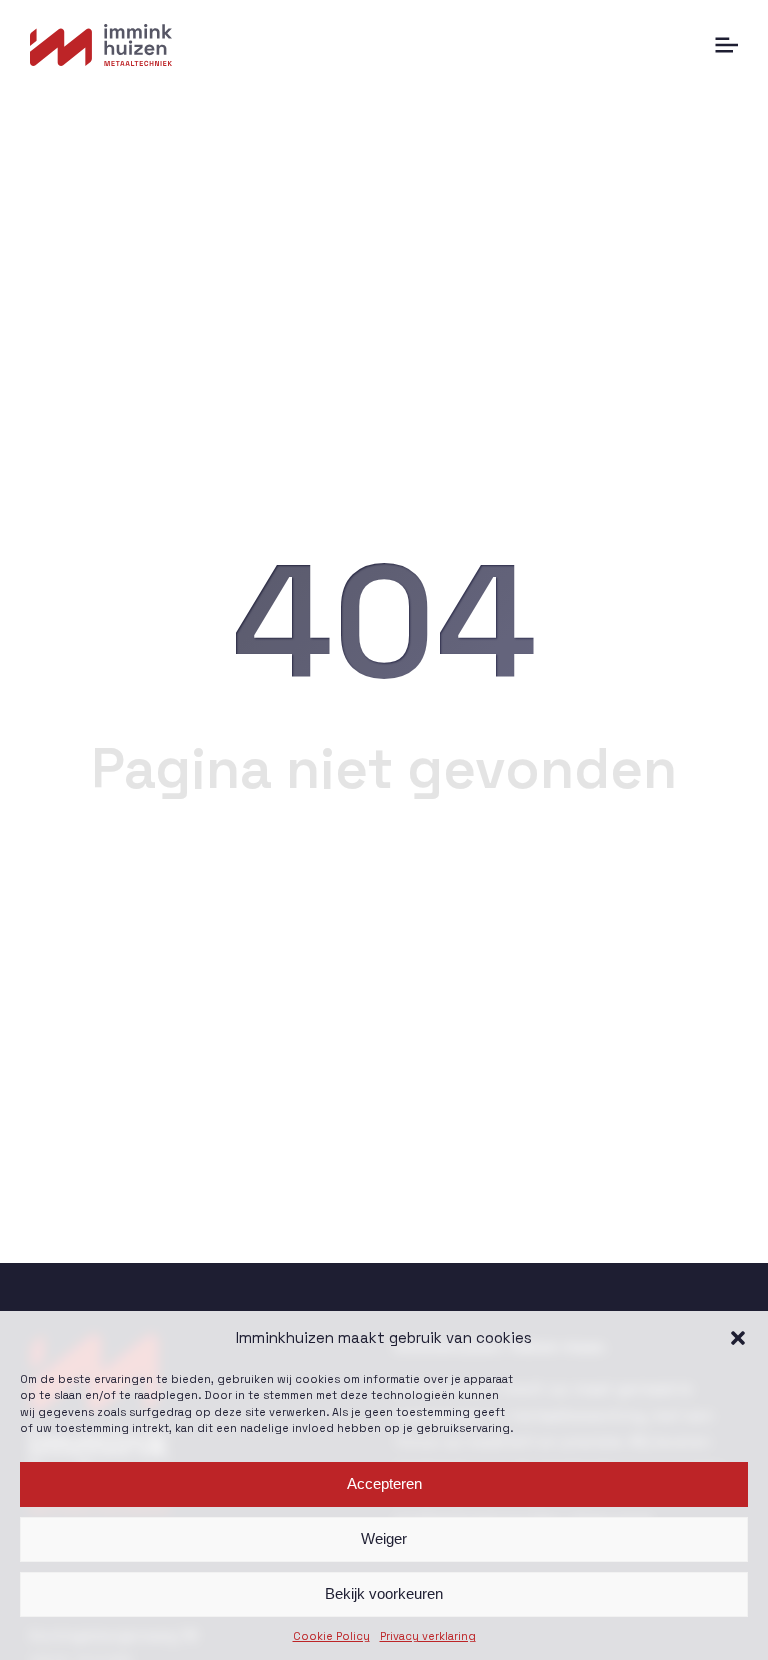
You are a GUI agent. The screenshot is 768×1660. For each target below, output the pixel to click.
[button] (738, 1338)
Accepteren (384, 1483)
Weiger (384, 1538)
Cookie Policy (331, 1636)
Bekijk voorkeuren (384, 1593)
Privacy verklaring (428, 1636)
